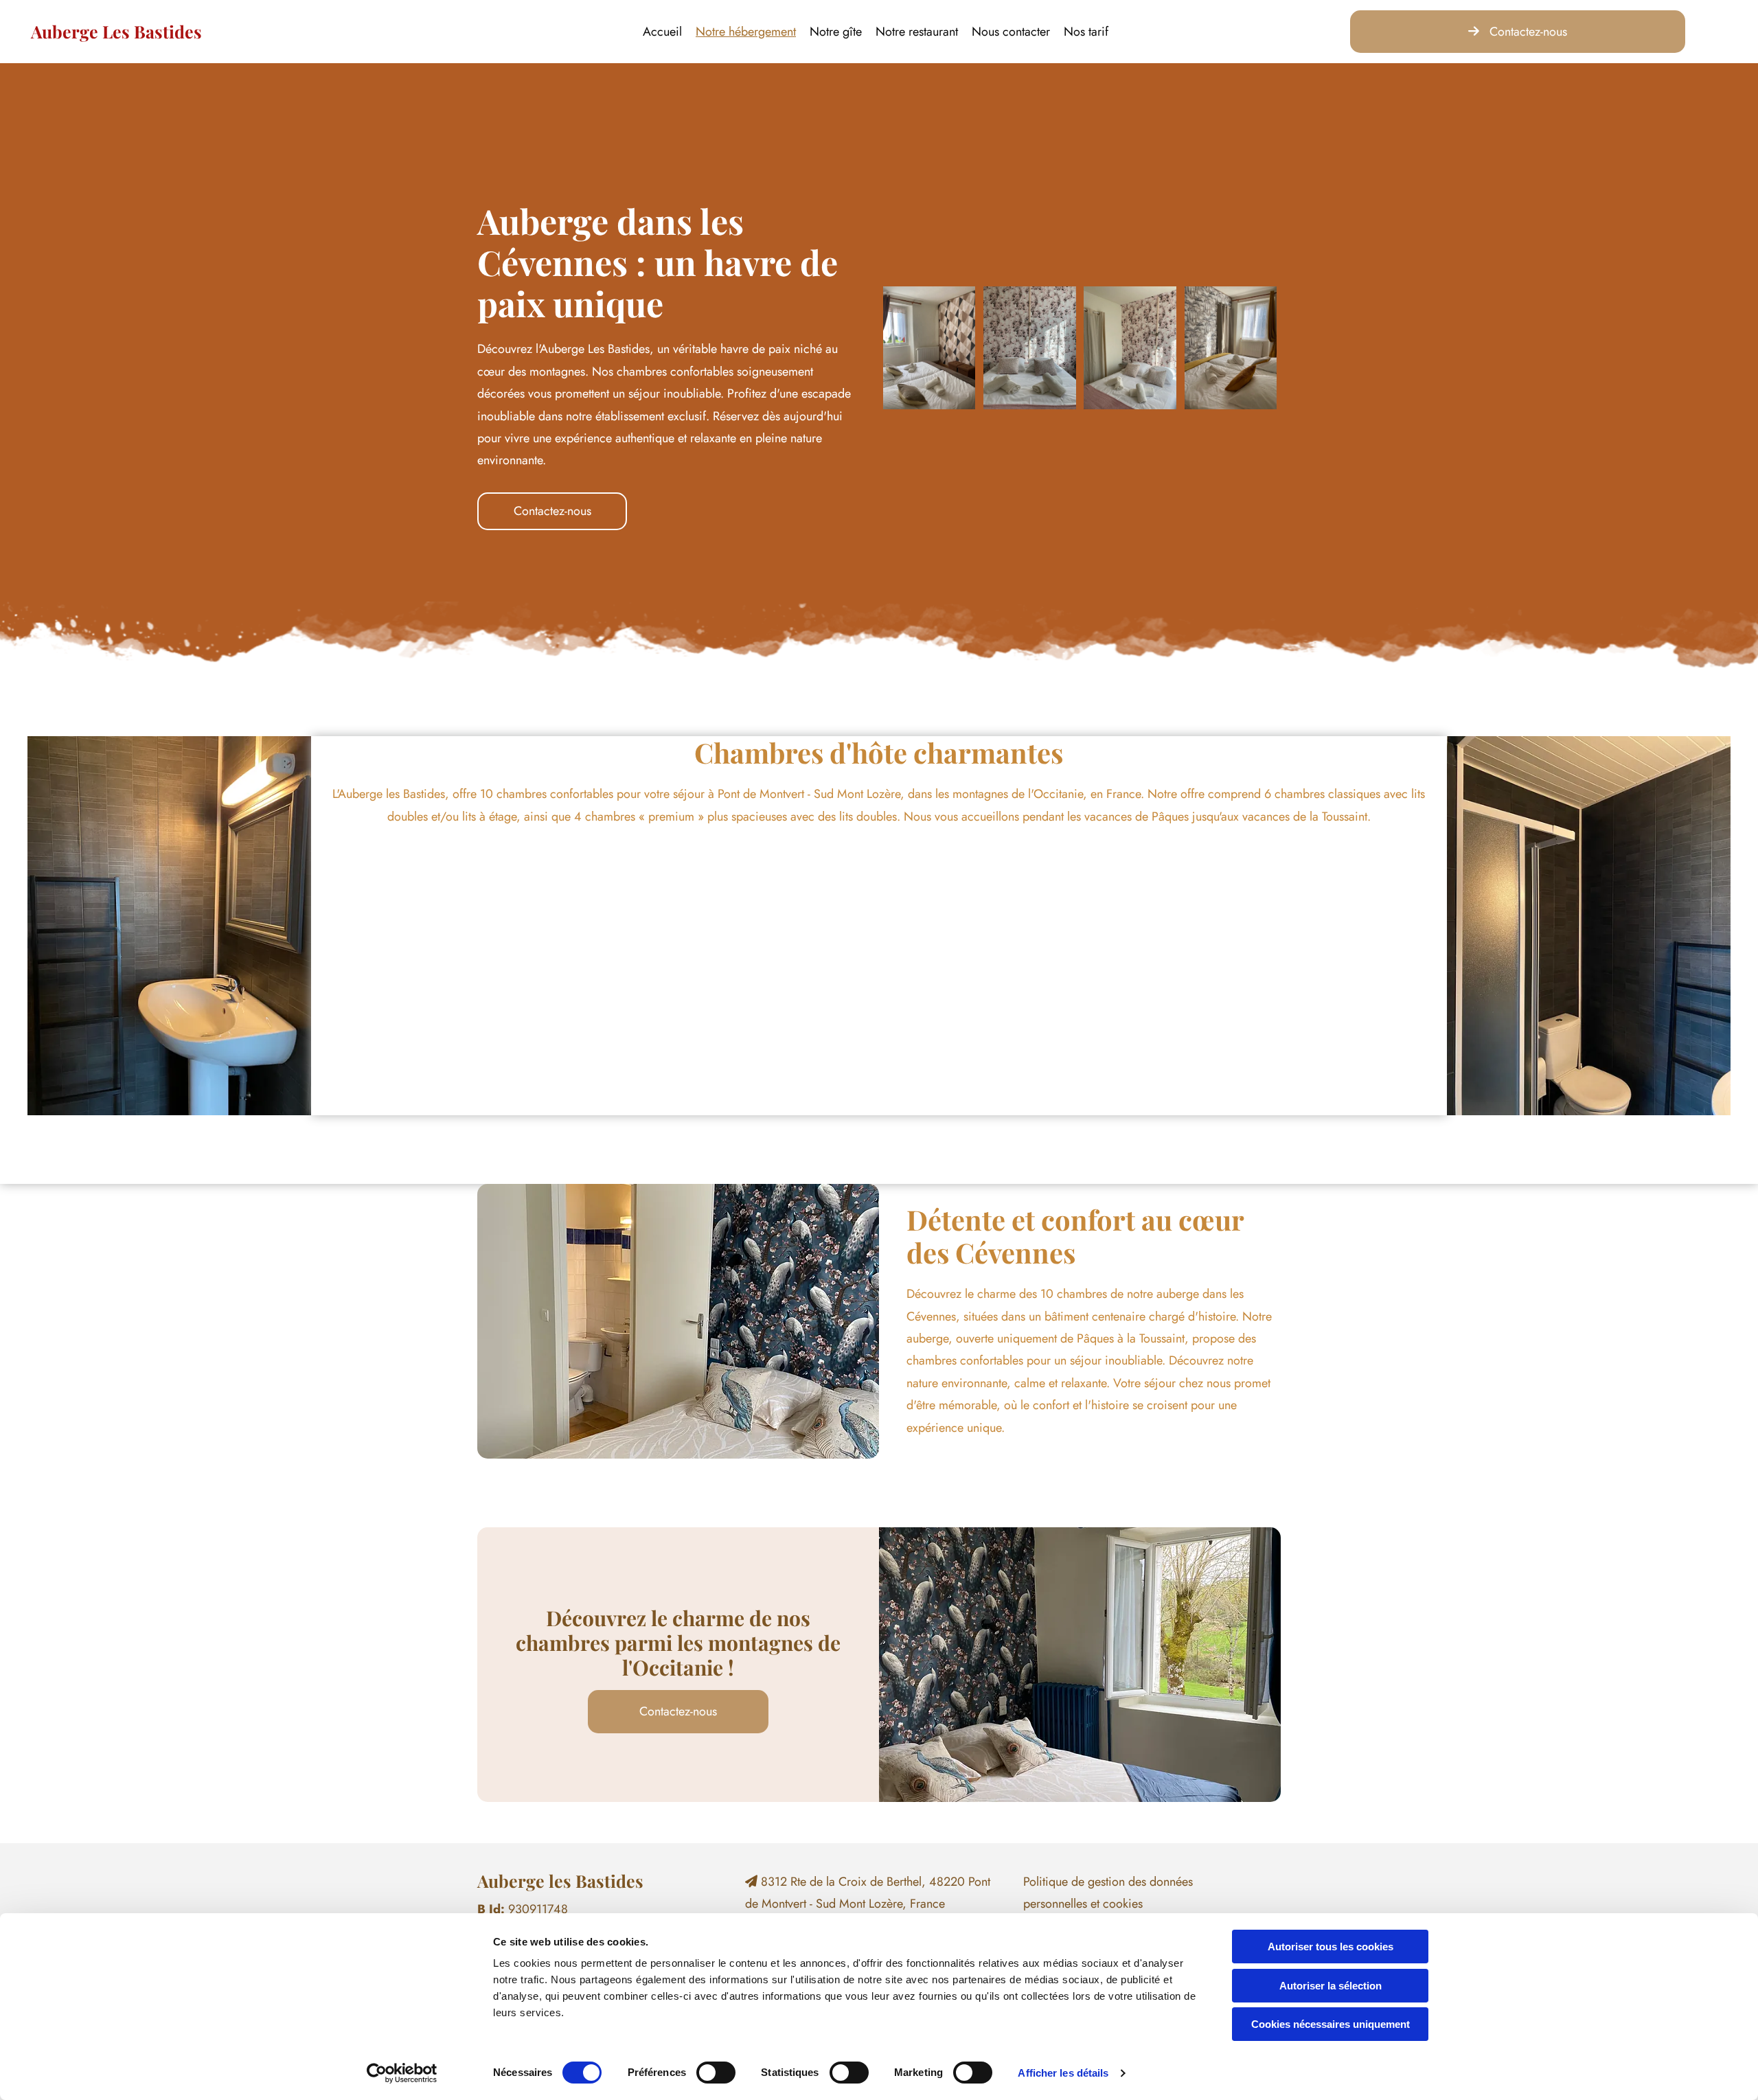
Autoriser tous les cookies (1331, 1947)
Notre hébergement (746, 32)
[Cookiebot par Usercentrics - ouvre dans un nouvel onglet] (402, 2073)
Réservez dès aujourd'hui (778, 416)
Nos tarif (1086, 32)
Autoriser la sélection (1331, 1986)
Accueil (662, 32)
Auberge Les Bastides (116, 31)
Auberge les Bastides (560, 1881)
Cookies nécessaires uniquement (1331, 2024)
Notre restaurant (917, 32)
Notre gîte (836, 32)
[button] (1518, 32)
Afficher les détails (1063, 2073)
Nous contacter (1011, 32)
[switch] (716, 2073)
